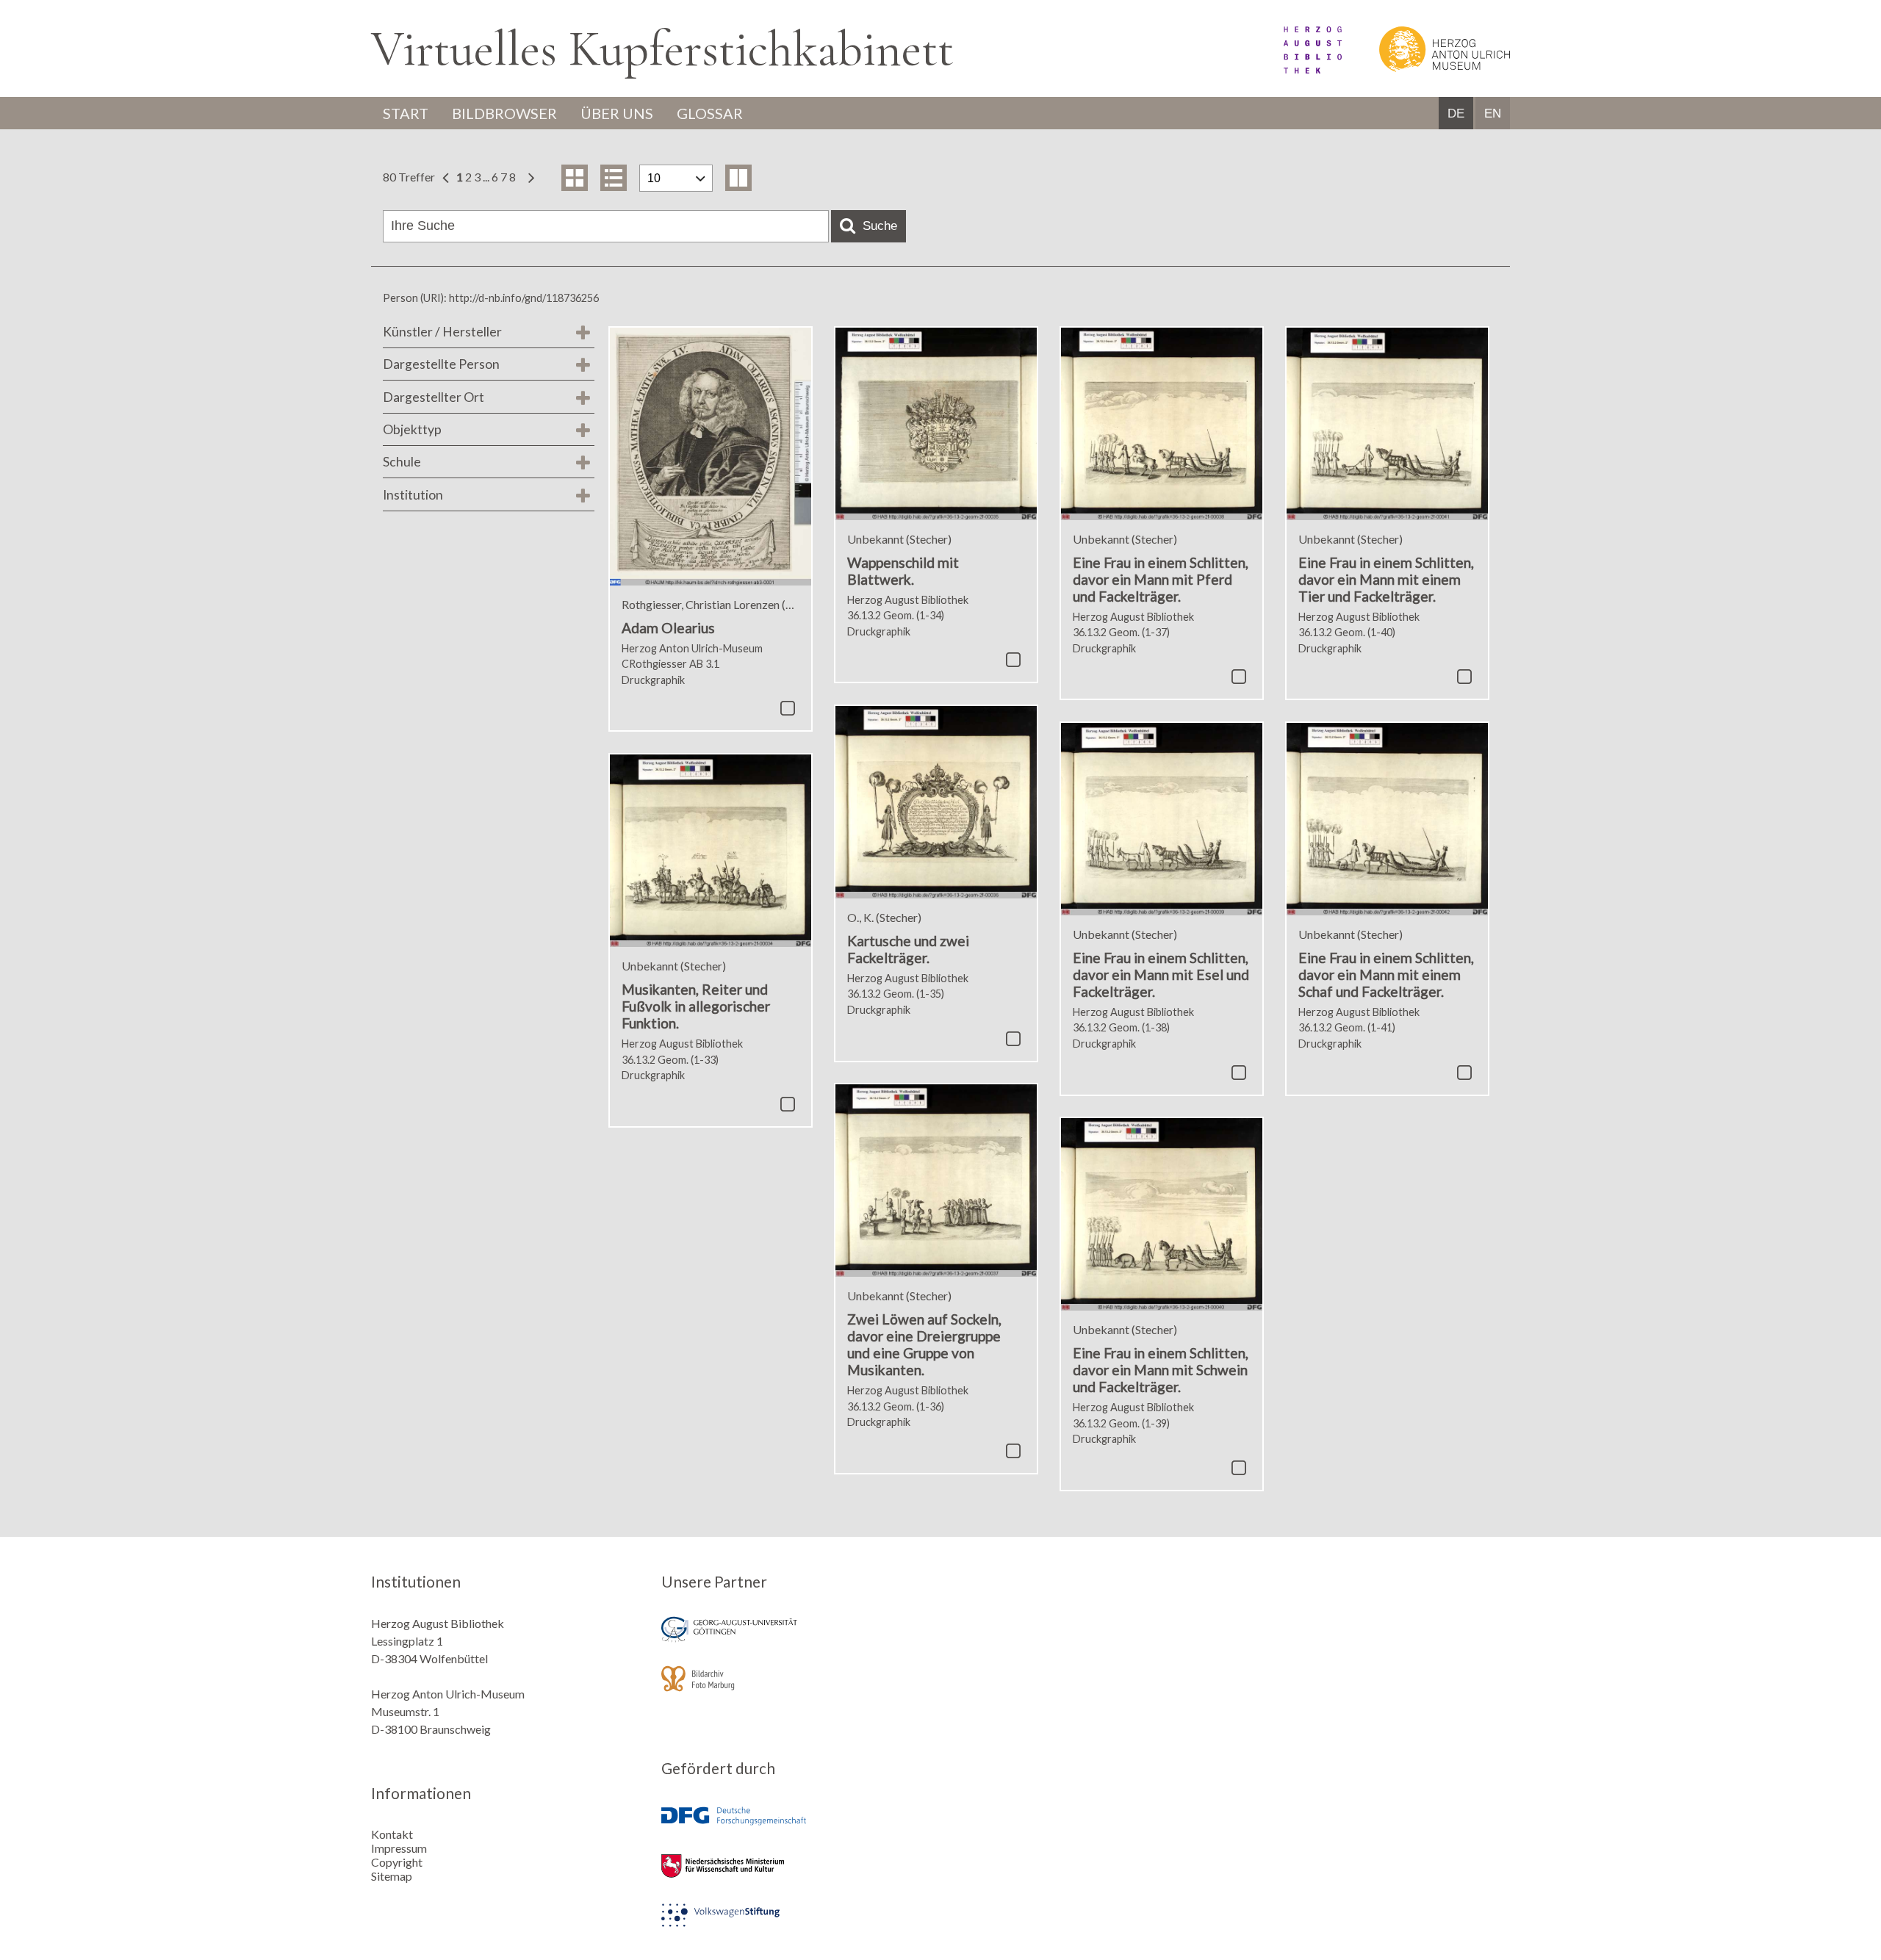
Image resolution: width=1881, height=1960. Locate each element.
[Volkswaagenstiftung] (796, 1925)
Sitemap (392, 1876)
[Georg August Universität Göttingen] (796, 1639)
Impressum (399, 1848)
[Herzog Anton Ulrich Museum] (1427, 69)
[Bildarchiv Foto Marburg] (796, 1689)
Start (406, 113)
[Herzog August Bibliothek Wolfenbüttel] (1296, 69)
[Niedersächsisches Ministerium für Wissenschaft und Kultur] (796, 1876)
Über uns (617, 113)
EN (1493, 114)
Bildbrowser (504, 113)
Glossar (710, 113)
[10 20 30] (676, 178)
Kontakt (392, 1834)
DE (1456, 114)
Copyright (397, 1862)
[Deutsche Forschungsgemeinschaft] (796, 1827)
